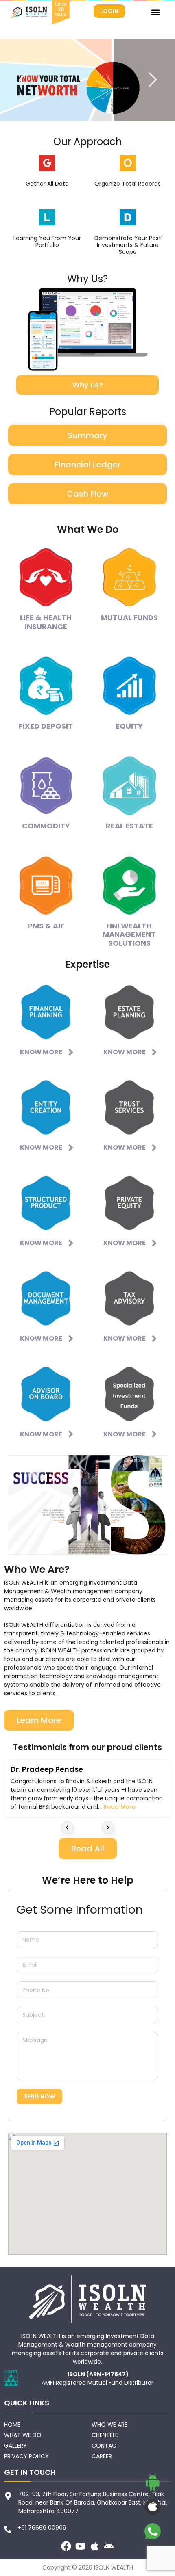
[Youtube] (80, 2546)
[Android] (109, 2546)
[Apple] (95, 2546)
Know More (41, 1052)
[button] (155, 12)
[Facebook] (66, 2546)
